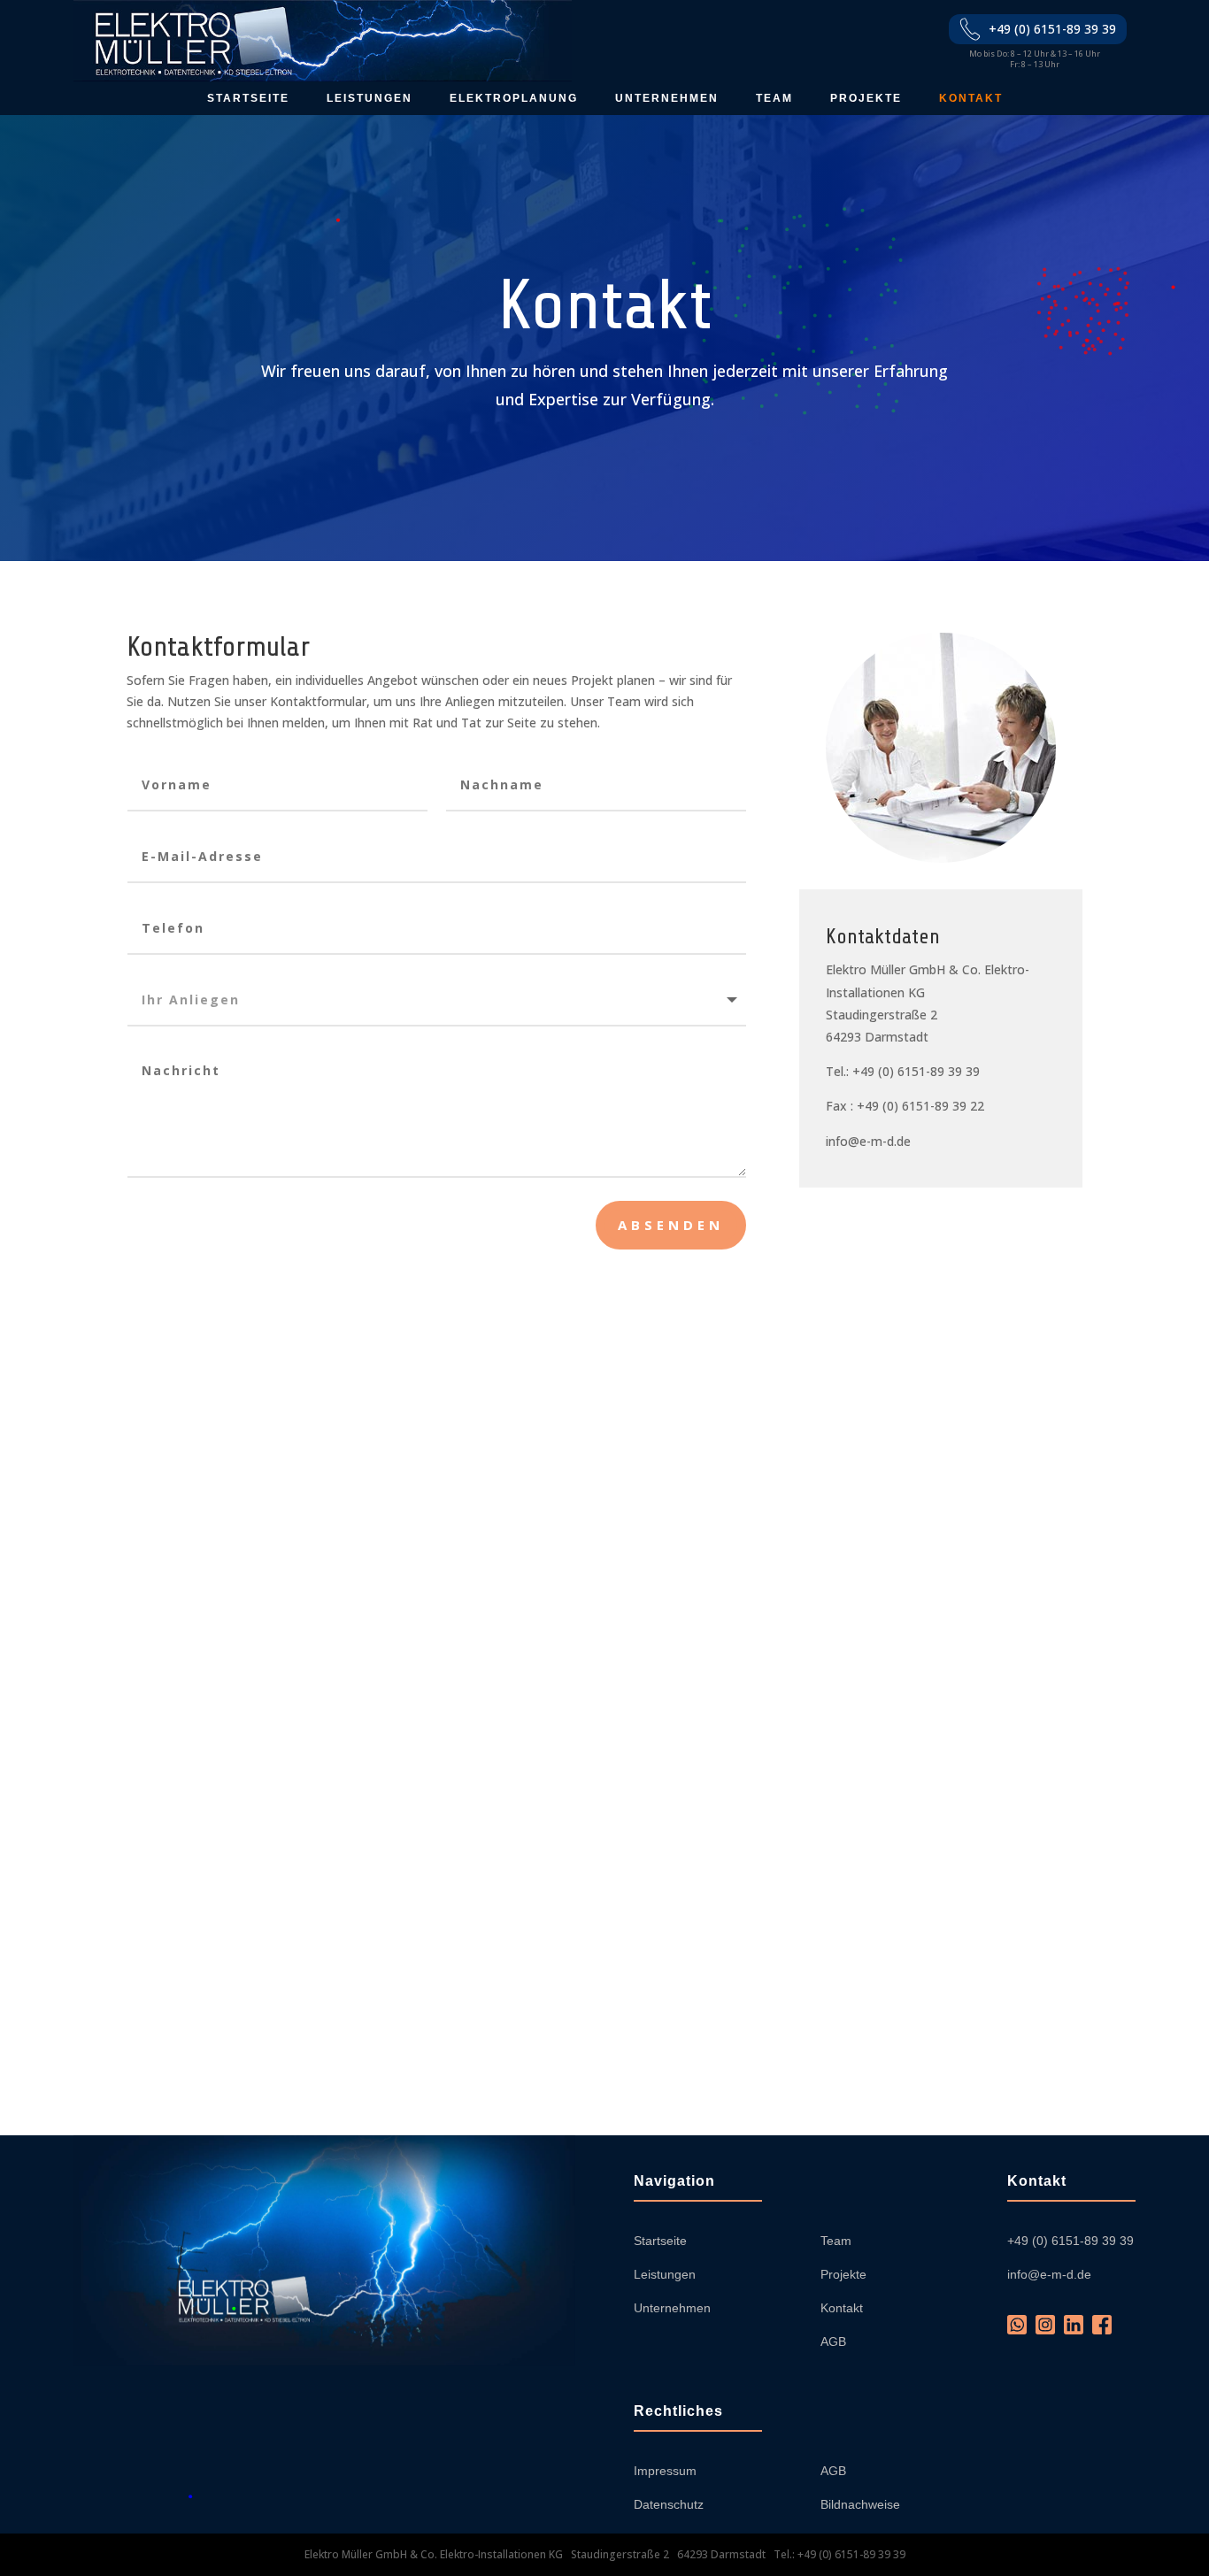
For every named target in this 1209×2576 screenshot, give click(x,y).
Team (774, 98)
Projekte (866, 98)
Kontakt (971, 98)
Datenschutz (669, 2504)
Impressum (665, 2471)
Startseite (248, 98)
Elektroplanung (514, 98)
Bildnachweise (860, 2504)
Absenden (671, 1225)
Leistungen (370, 98)
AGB (833, 2341)
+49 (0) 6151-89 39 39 (1052, 29)
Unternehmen (667, 98)
